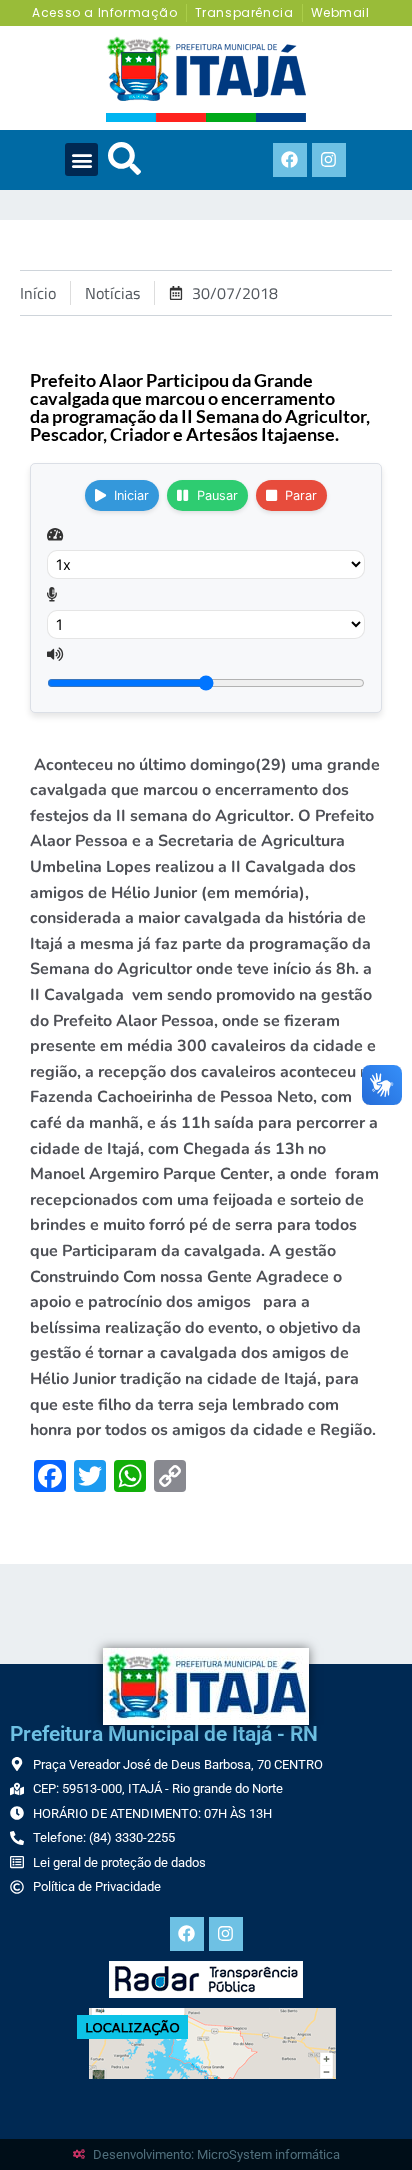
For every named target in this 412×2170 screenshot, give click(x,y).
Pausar (217, 495)
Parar (301, 495)
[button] (81, 159)
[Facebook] (290, 160)
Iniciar (131, 495)
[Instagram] (329, 160)
